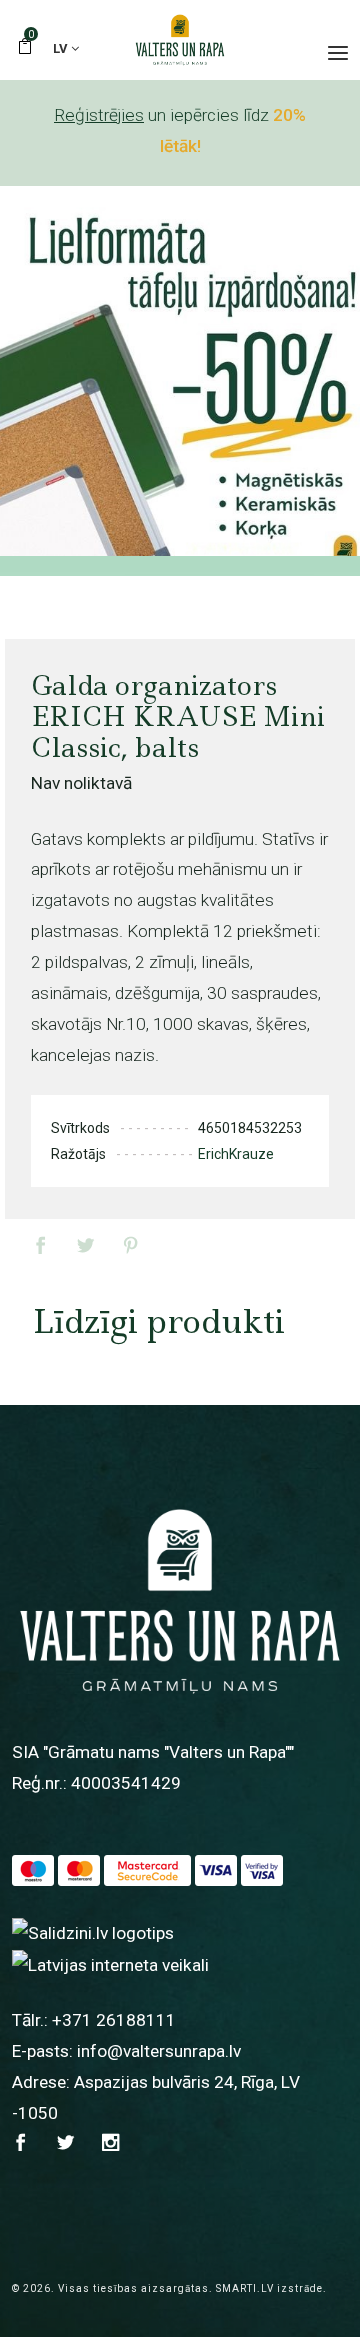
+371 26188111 (114, 2020)
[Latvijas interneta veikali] (110, 1964)
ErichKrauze (236, 1154)
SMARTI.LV (245, 2288)
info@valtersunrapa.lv (159, 2051)
